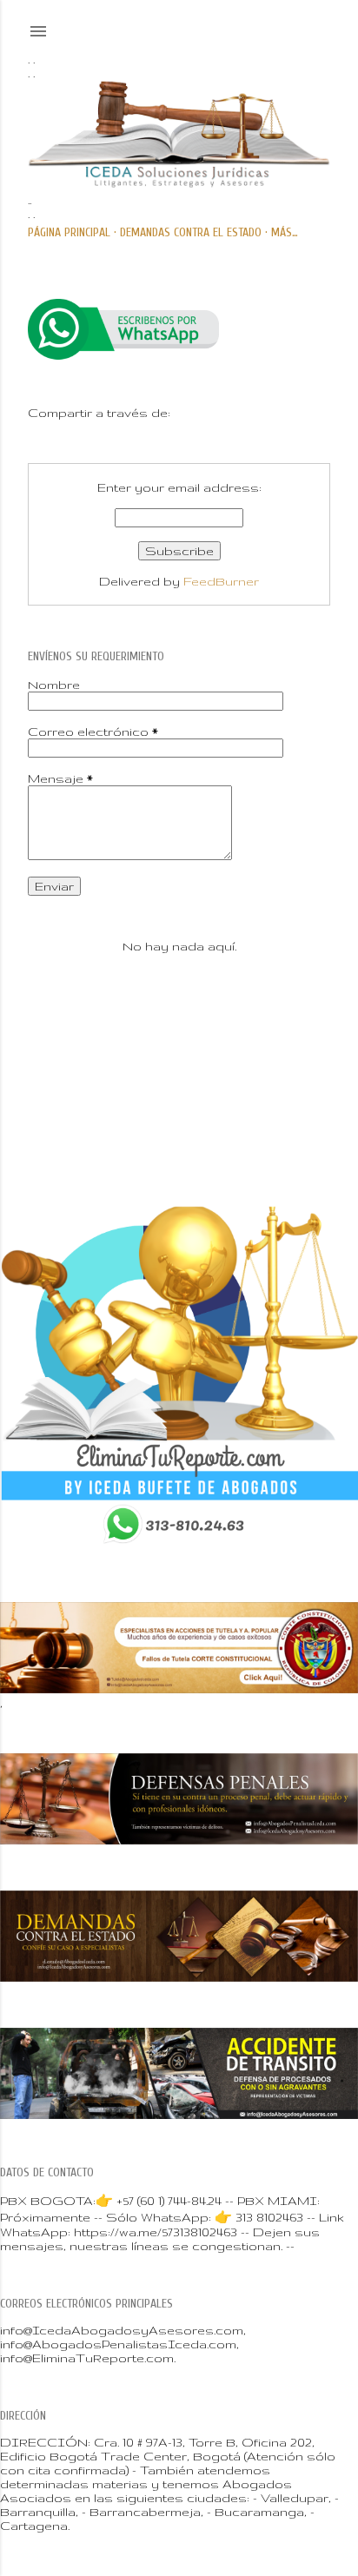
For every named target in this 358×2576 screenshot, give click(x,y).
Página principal (69, 232)
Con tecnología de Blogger (193, 1078)
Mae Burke (235, 1114)
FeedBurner (221, 581)
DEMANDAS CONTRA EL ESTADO (191, 232)
